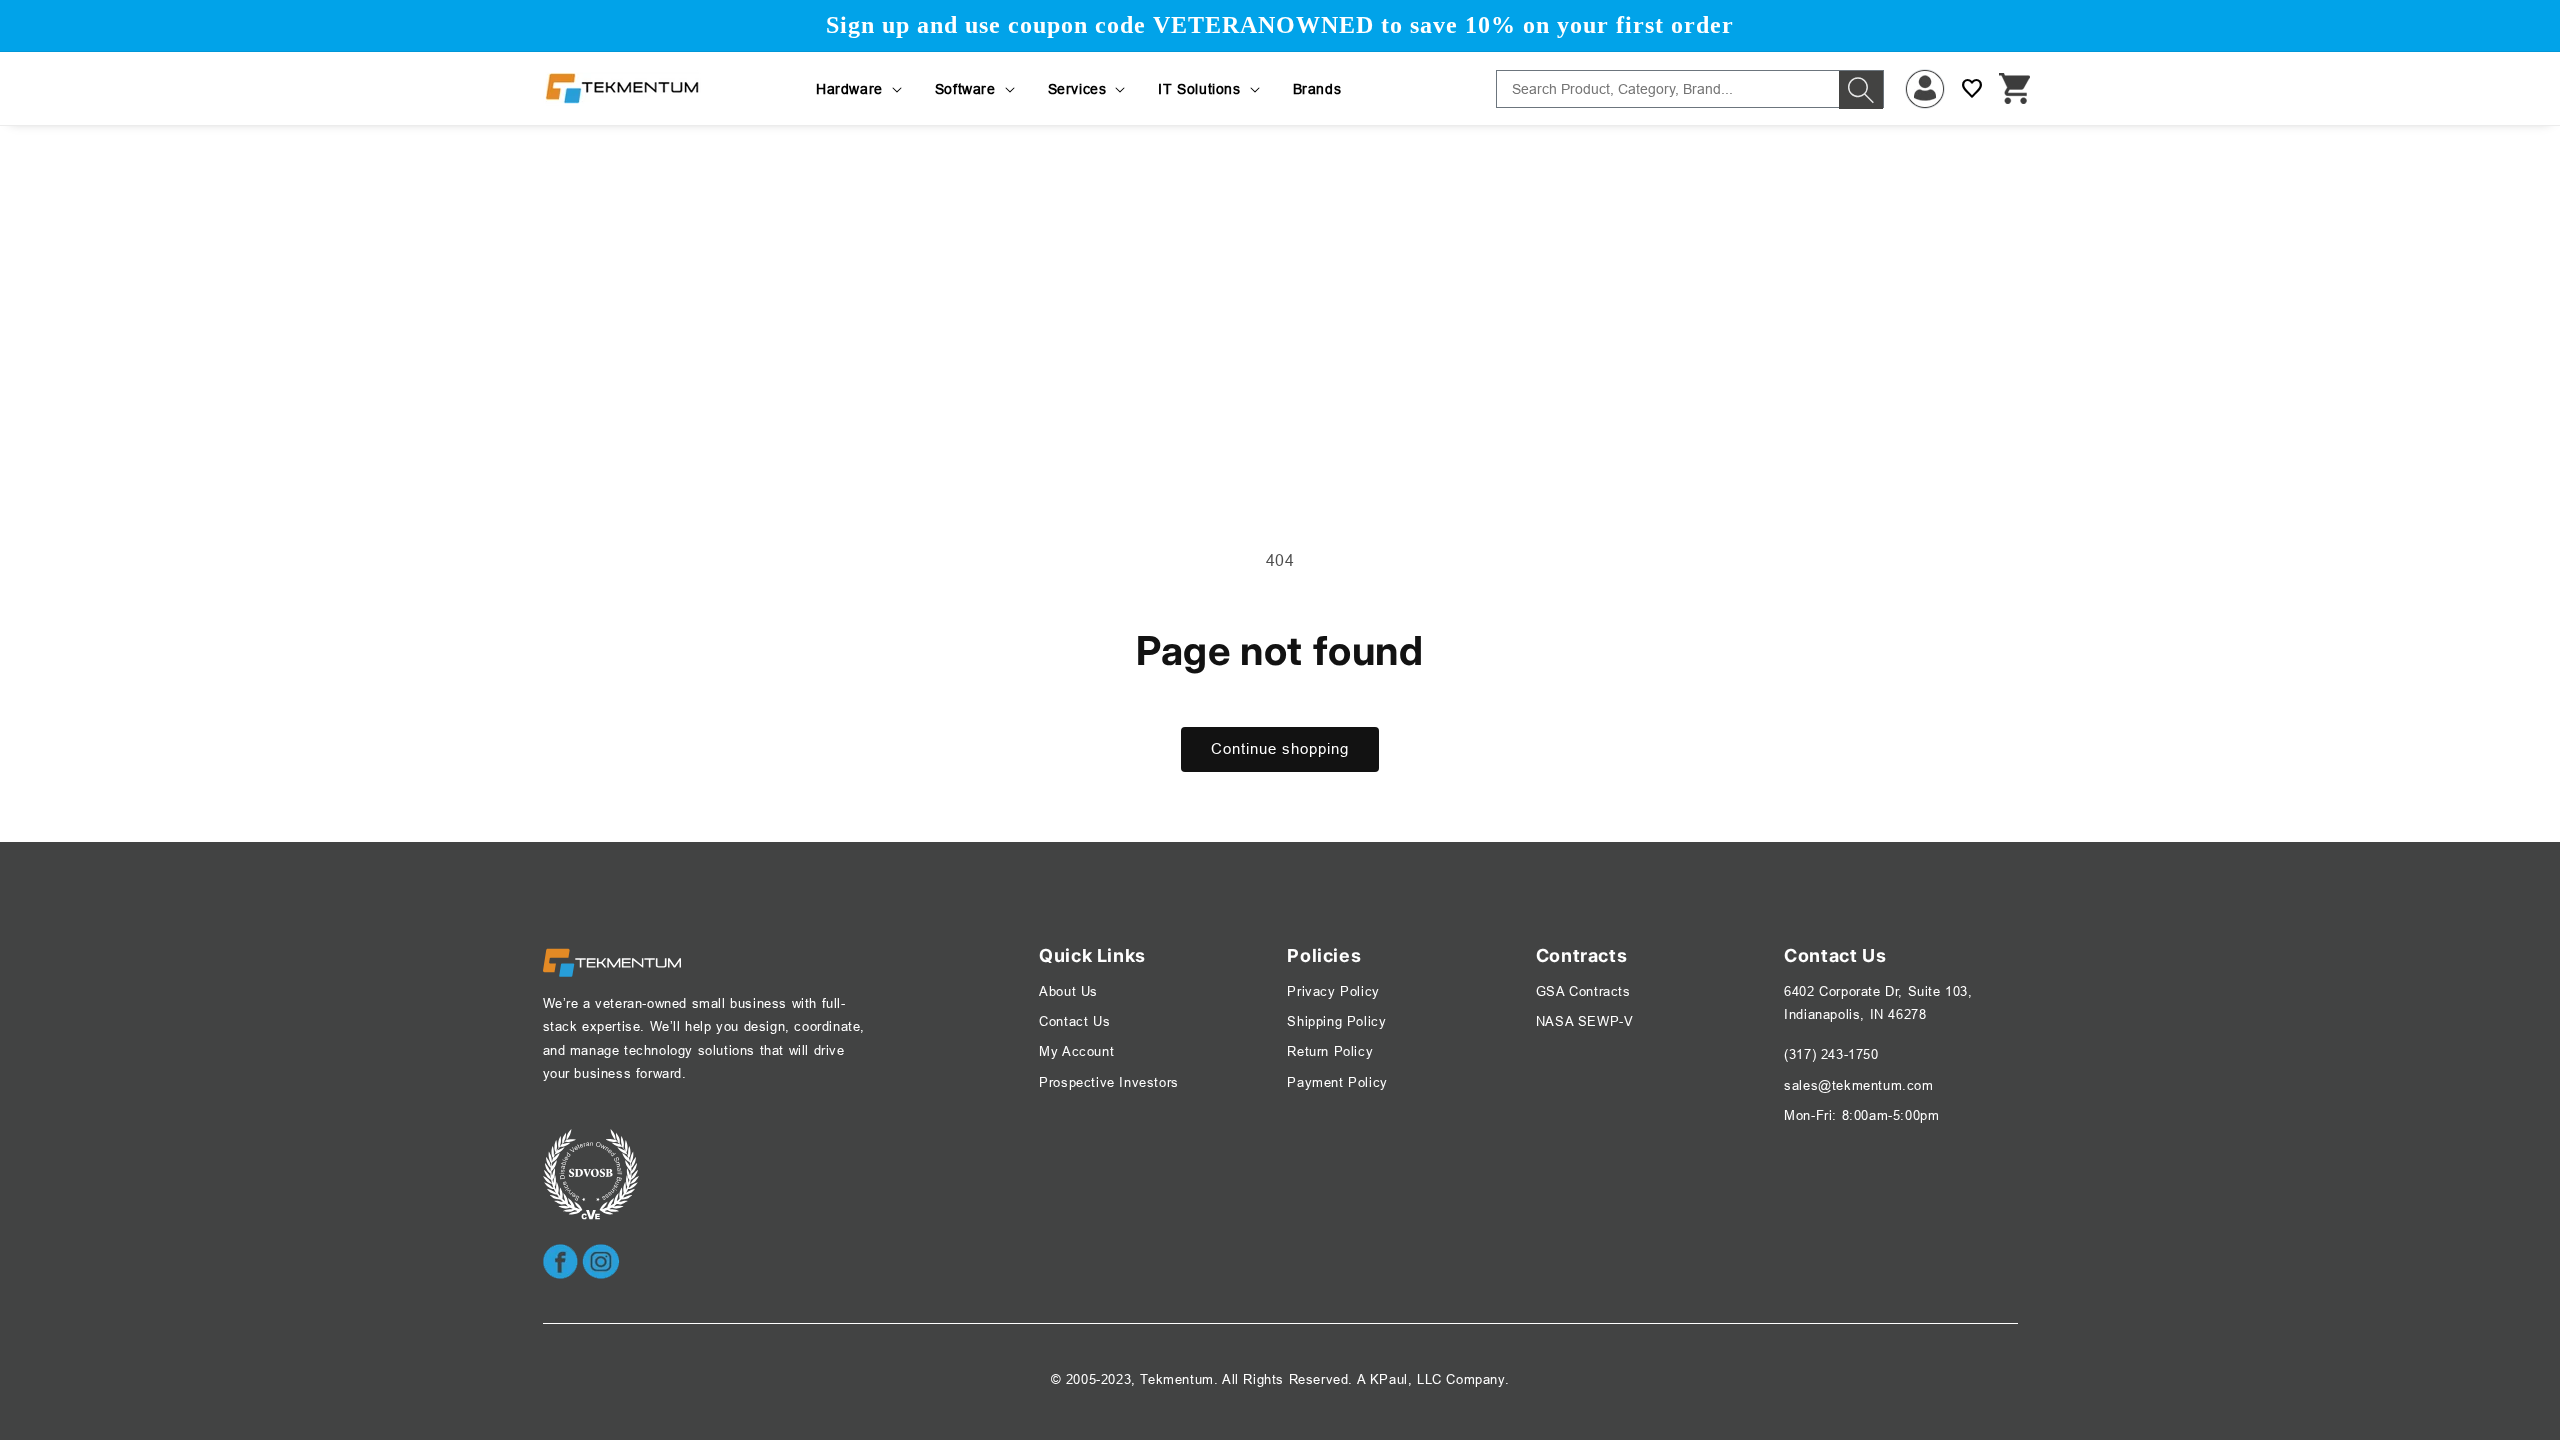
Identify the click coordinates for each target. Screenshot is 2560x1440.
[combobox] (1690, 89)
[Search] (1861, 90)
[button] (860, 89)
